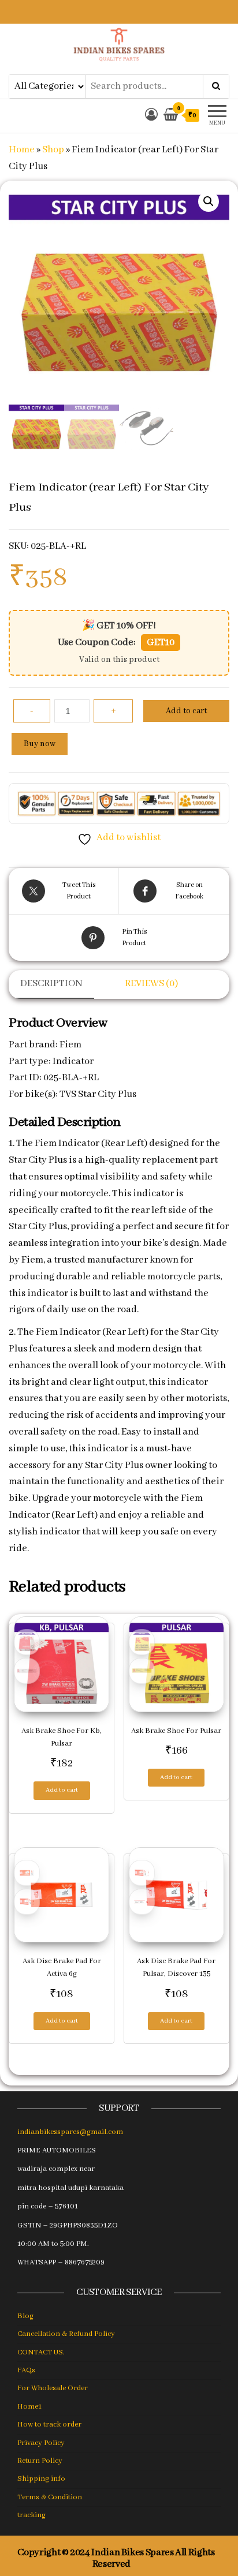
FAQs (26, 2370)
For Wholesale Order (53, 2388)
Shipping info (41, 2479)
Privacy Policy (41, 2443)
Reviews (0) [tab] (151, 984)
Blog (25, 2316)
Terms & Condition (50, 2497)
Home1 (29, 2407)
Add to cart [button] (62, 1790)
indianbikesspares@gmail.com (70, 2132)
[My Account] (151, 116)
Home (22, 150)
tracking (31, 2515)
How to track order (49, 2425)
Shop (53, 150)
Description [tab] (51, 984)
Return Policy (40, 2461)
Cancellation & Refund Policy (66, 2334)
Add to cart (186, 711)
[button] (209, 201)
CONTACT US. (41, 2352)
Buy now (40, 744)
